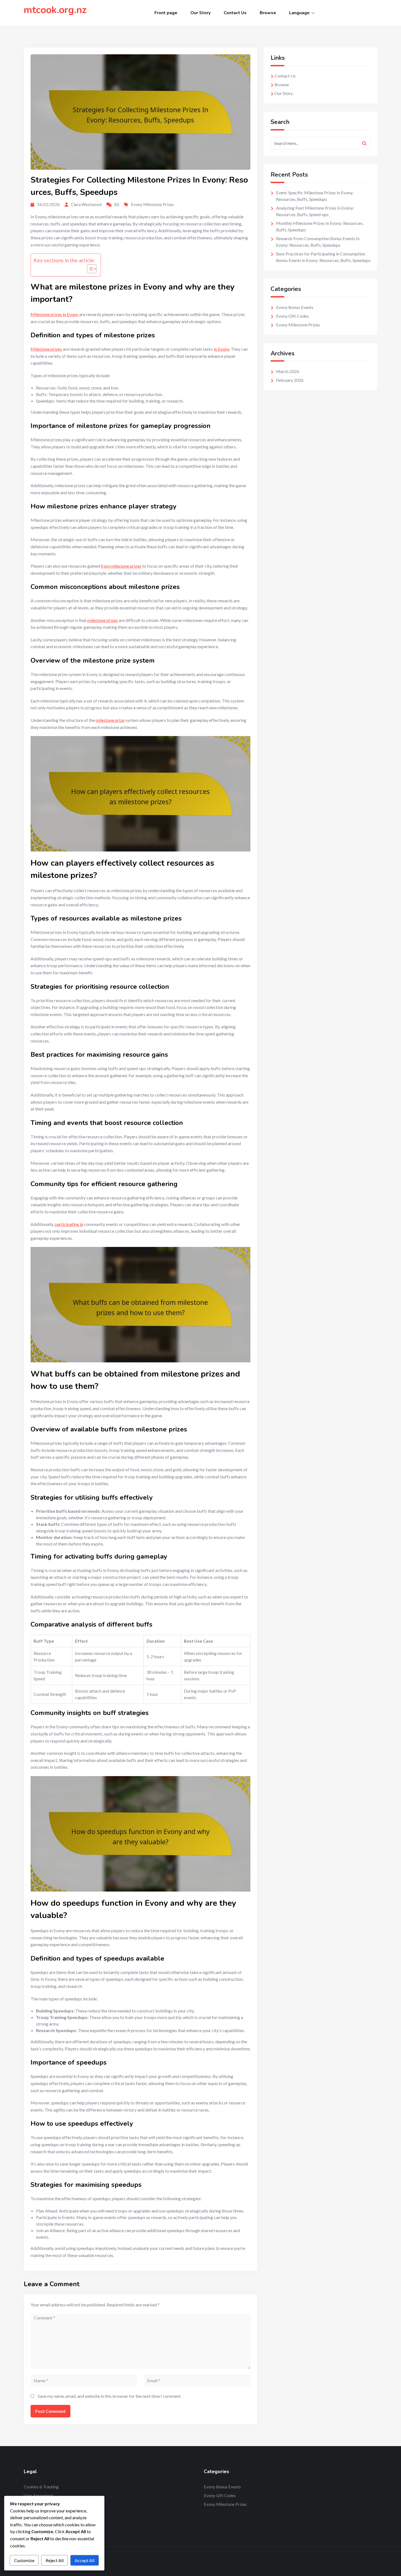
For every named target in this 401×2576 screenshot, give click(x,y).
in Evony (222, 349)
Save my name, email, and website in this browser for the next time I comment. (110, 2396)
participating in (69, 1224)
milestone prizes (103, 620)
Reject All (55, 2560)
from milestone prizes (121, 566)
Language (299, 13)
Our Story (200, 13)
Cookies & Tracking (41, 2487)
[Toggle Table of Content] (89, 269)
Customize (24, 2560)
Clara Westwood (86, 204)
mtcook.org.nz (55, 10)
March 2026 (288, 371)
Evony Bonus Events (295, 307)
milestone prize (110, 720)
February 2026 (290, 380)
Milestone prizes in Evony (54, 314)
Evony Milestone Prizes (152, 204)
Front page (166, 13)
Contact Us (235, 13)
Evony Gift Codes (292, 316)
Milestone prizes (46, 349)
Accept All (85, 2560)
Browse (268, 13)
